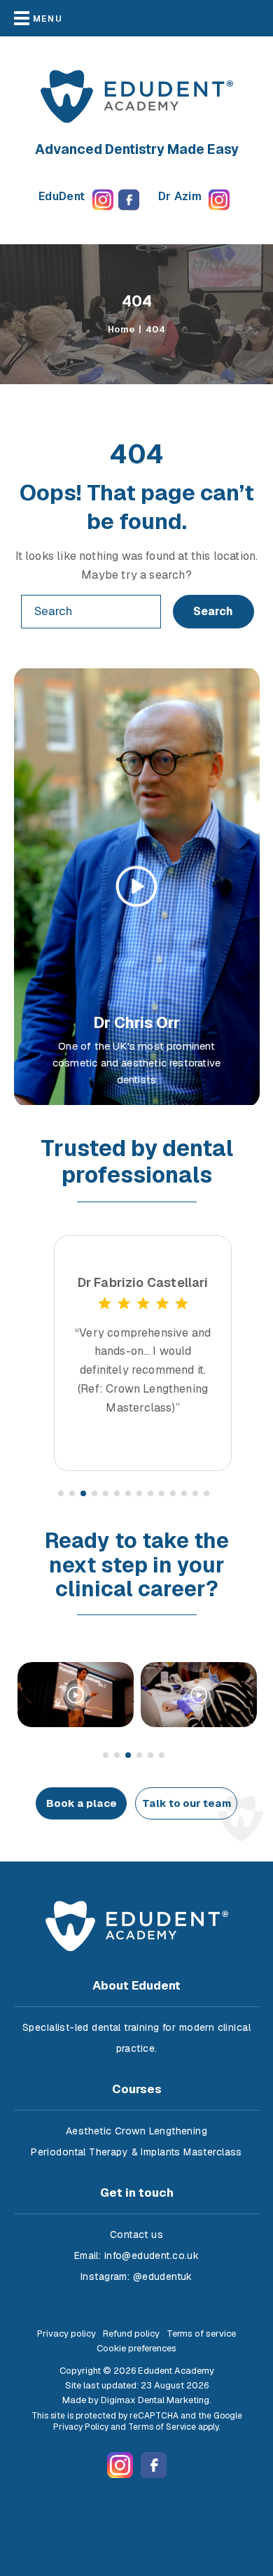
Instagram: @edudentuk (136, 2276)
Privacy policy (66, 2334)
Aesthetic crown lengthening (136, 2131)
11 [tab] (174, 1494)
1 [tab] (62, 1494)
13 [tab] (196, 1494)
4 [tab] (95, 1494)
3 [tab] (84, 1494)
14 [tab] (207, 1494)
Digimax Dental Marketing (155, 2400)
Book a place (82, 1803)
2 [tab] (73, 1494)
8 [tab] (140, 1494)
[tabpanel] (143, 1353)
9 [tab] (151, 1494)
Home (121, 329)
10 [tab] (162, 1494)
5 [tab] (106, 1494)
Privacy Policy (81, 2427)
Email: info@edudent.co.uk (137, 2255)
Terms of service (201, 2334)
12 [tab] (185, 1494)
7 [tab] (129, 1494)
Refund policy (131, 2334)
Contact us (136, 2234)
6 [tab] (118, 1494)
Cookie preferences (136, 2348)
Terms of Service (162, 2427)
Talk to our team (187, 1803)
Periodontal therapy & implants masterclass (136, 2152)
